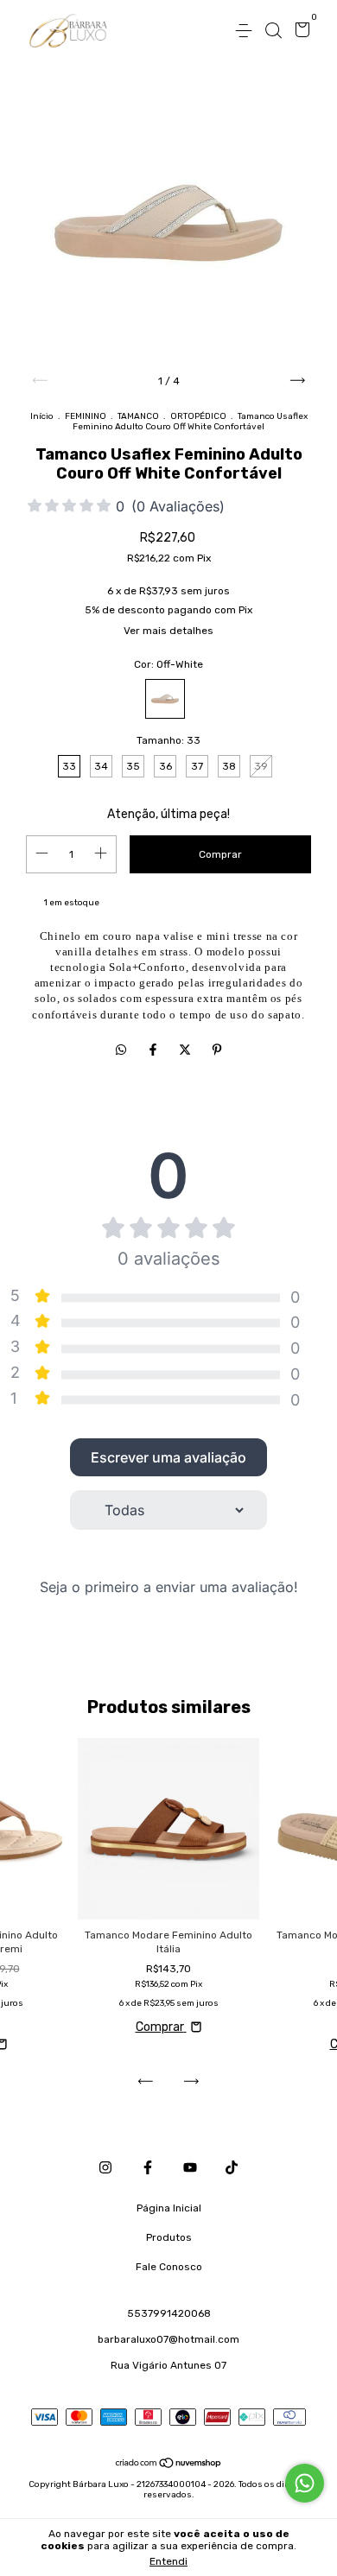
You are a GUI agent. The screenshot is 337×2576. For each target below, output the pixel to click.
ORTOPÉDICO (198, 416)
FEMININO (86, 416)
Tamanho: (168, 740)
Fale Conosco (169, 2267)
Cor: (168, 664)
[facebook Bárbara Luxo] (148, 2167)
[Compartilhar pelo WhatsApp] (121, 1051)
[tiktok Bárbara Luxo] (232, 2167)
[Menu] (247, 31)
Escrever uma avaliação (168, 1457)
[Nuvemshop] (169, 2465)
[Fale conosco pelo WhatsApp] (305, 2483)
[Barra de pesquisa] (273, 31)
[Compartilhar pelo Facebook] (154, 1051)
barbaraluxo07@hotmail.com (168, 2339)
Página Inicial (169, 2208)
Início (42, 416)
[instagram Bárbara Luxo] (105, 2167)
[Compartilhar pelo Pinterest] (217, 1051)
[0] (299, 32)
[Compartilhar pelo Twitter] (186, 1051)
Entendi (168, 2561)
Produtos (169, 2237)
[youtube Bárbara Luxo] (190, 2167)
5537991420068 (169, 2313)
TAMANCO (138, 416)
